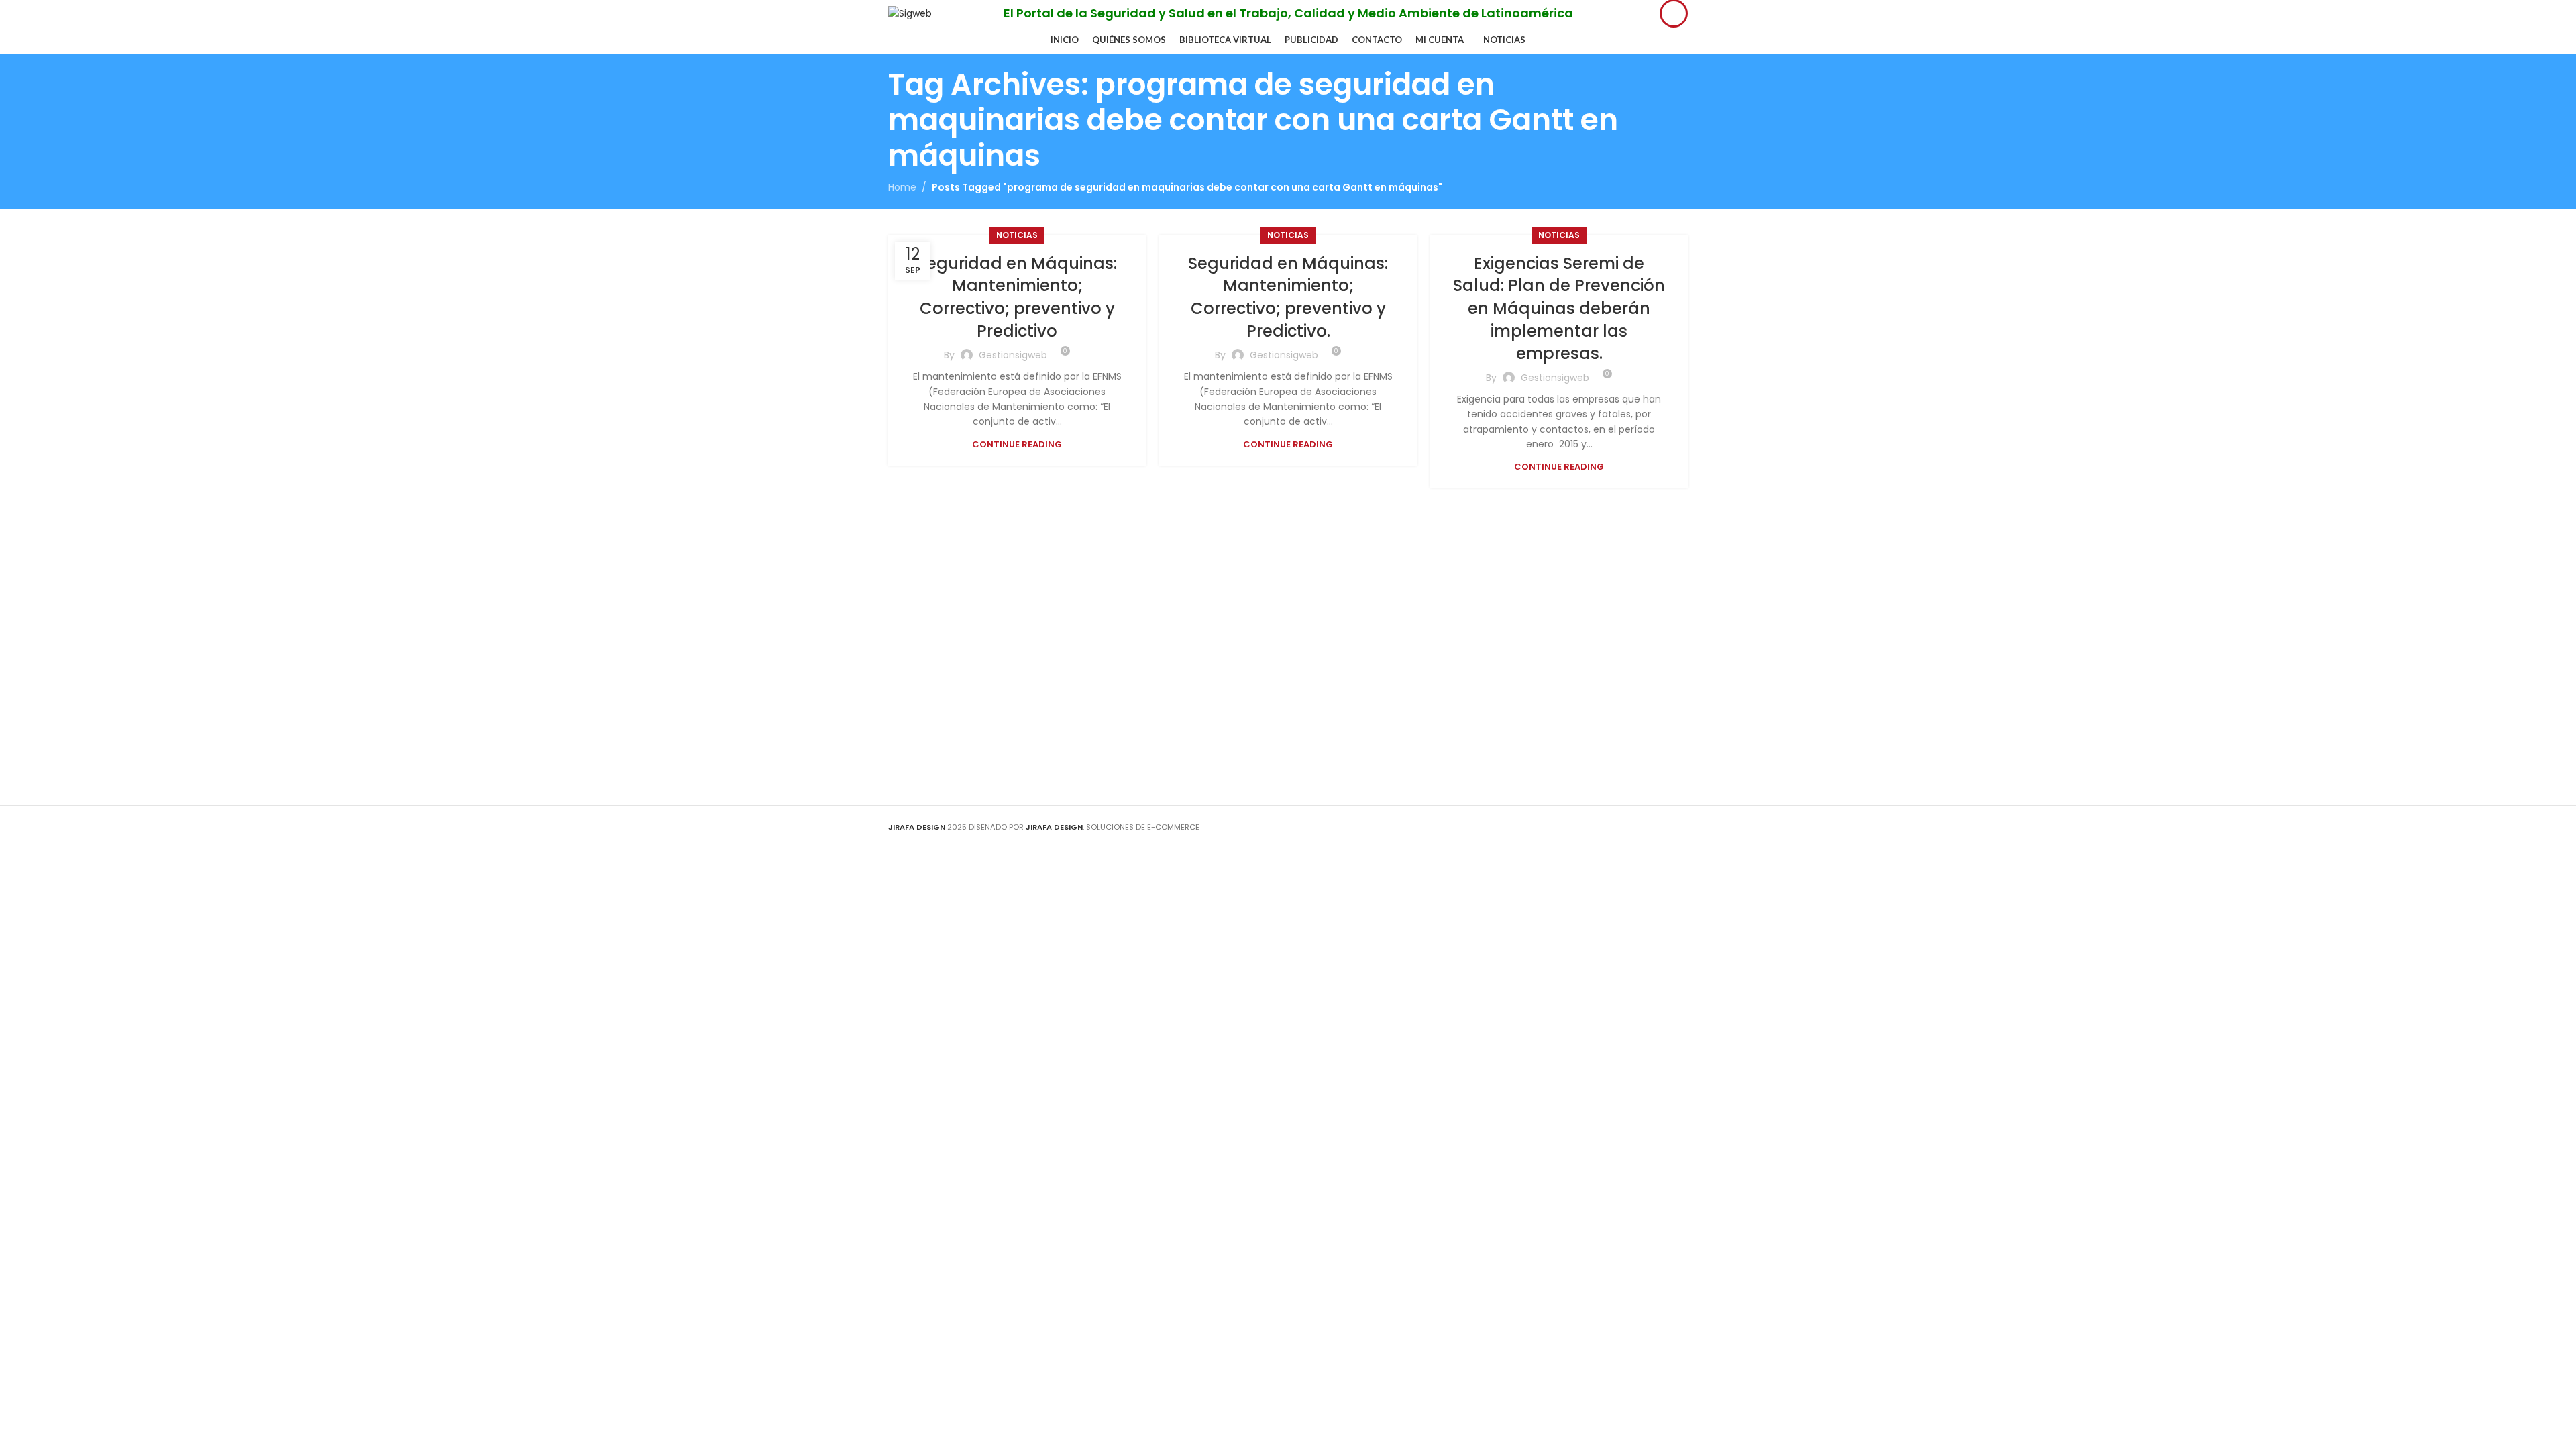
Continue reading (1017, 444)
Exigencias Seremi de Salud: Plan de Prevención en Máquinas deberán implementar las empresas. (1559, 308)
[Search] (1674, 13)
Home (902, 187)
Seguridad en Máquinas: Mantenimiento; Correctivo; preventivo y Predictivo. (1288, 297)
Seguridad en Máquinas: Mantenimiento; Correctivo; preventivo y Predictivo (1017, 297)
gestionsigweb (1013, 355)
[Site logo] (910, 13)
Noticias (1017, 235)
